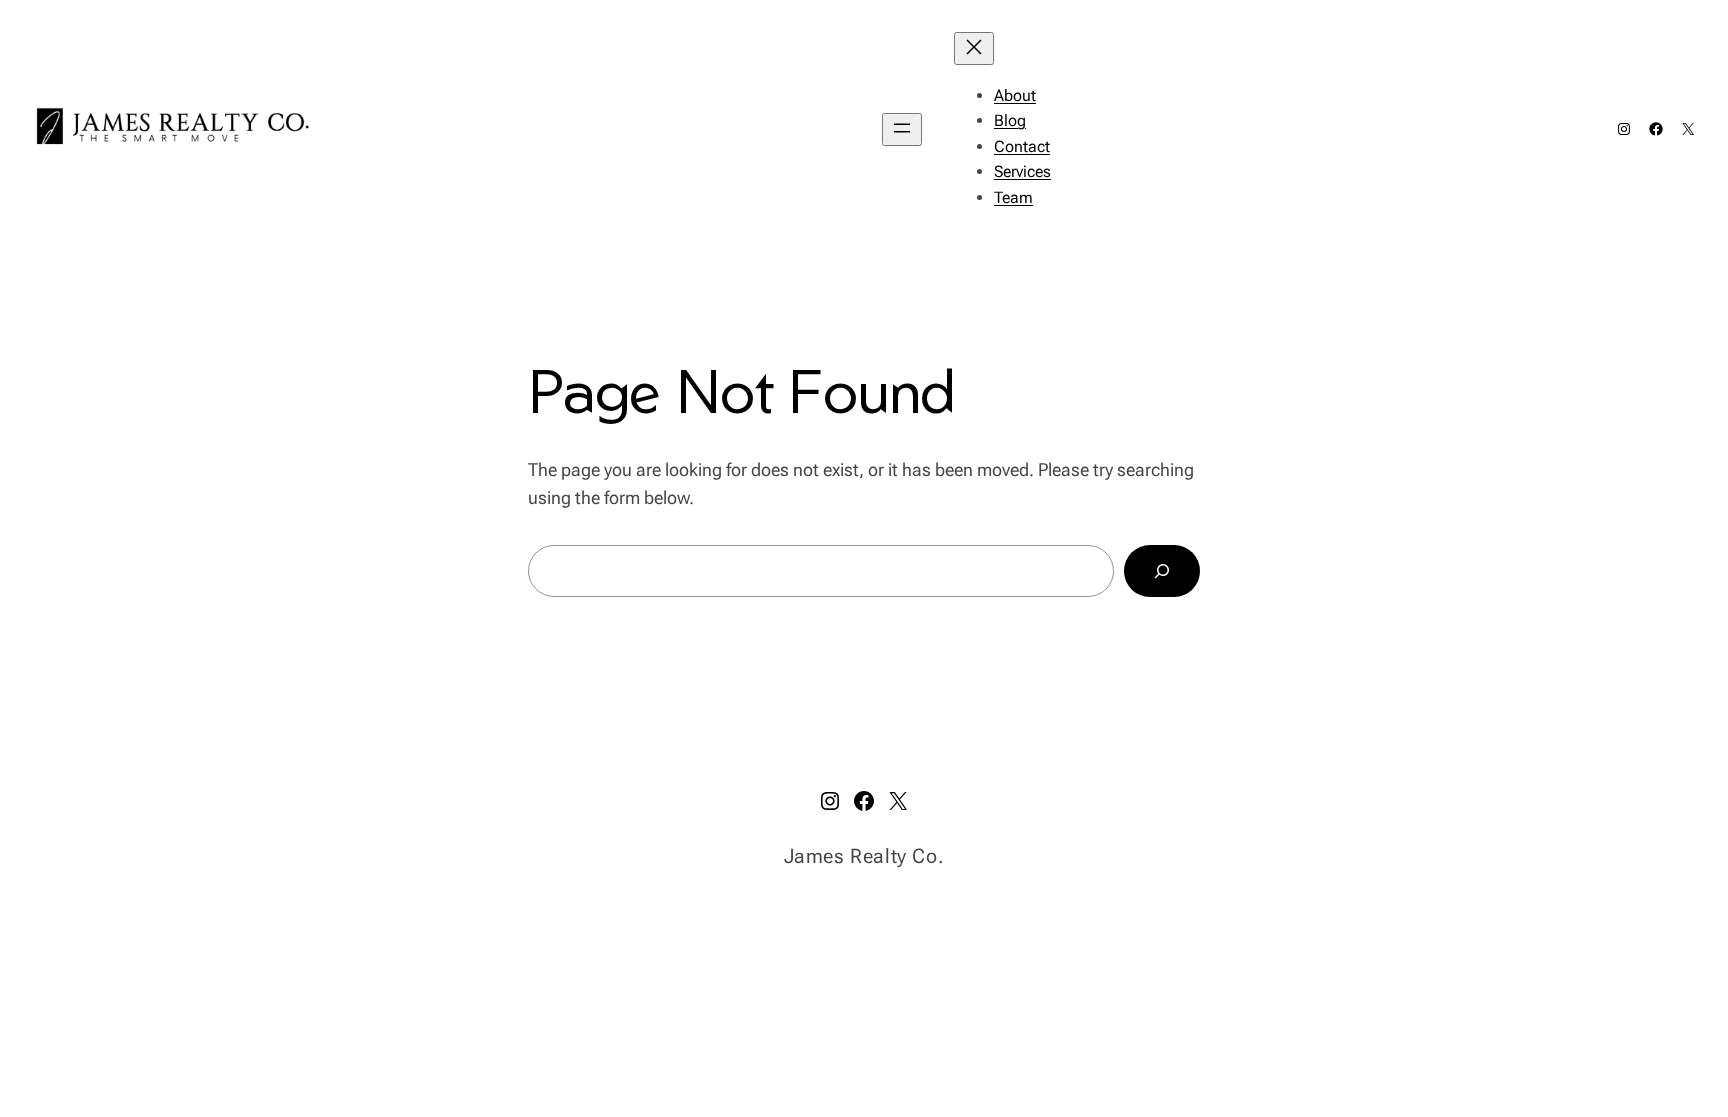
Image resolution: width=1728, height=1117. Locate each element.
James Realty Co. (864, 856)
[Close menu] (974, 48)
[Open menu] (902, 129)
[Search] (1162, 571)
